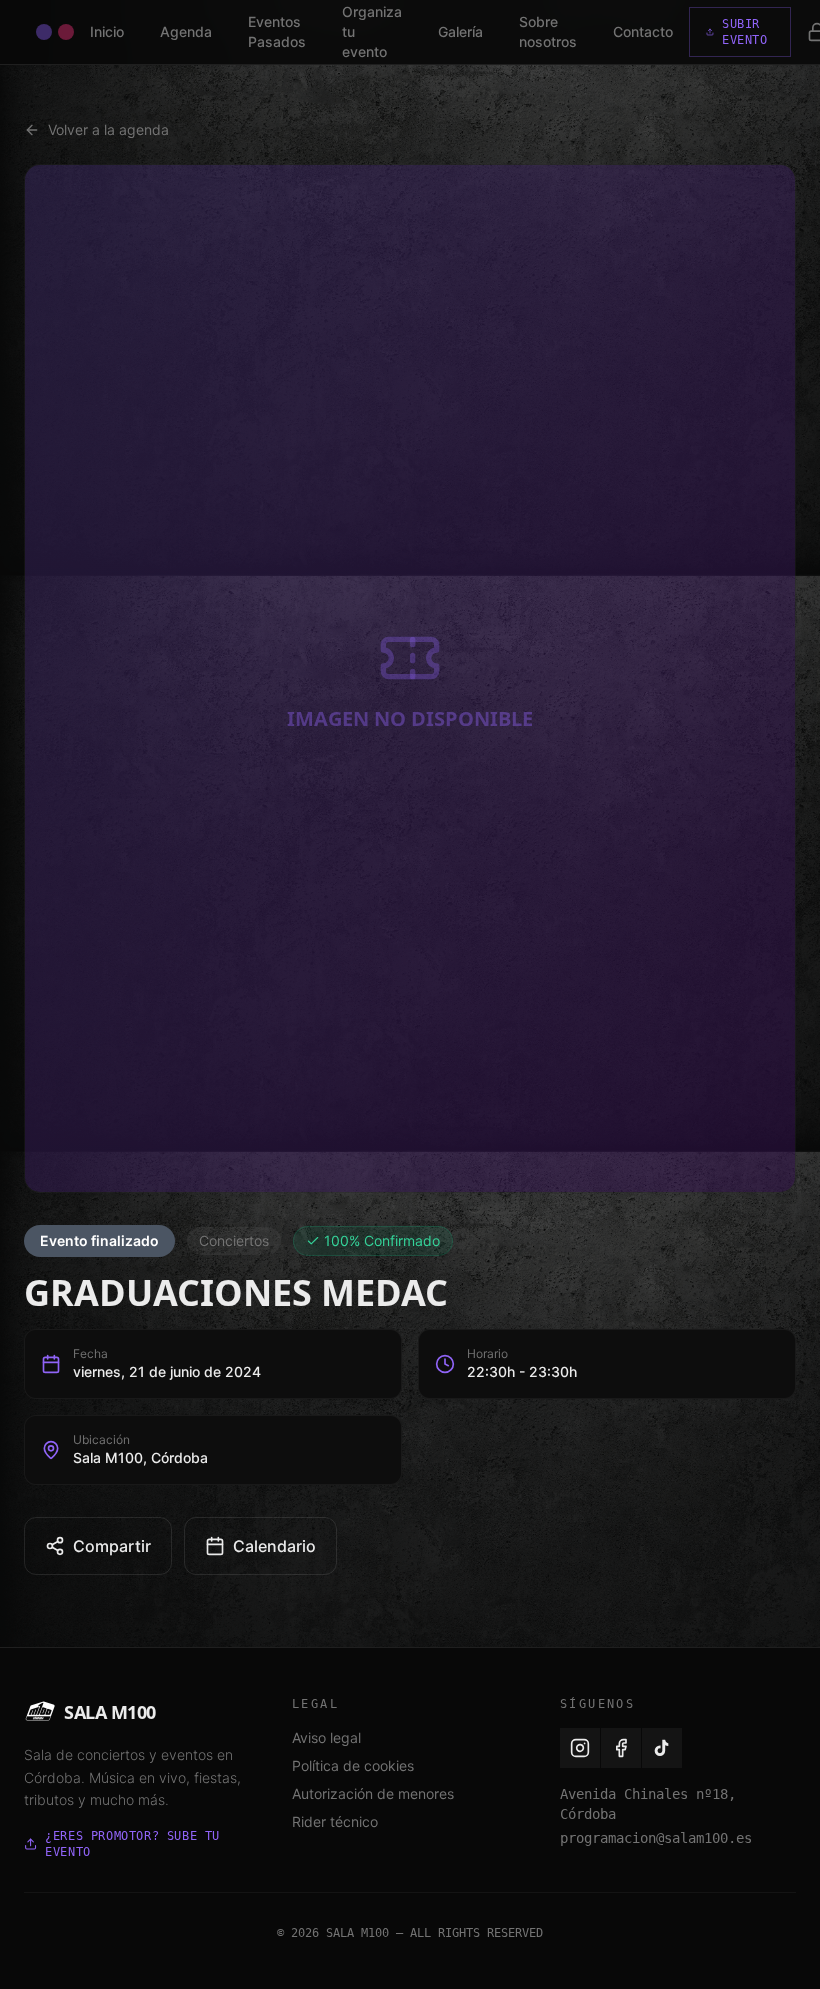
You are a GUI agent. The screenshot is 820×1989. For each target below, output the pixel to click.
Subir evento (745, 32)
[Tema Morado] (44, 32)
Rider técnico (335, 1821)
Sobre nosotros (548, 31)
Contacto (643, 31)
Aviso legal (326, 1737)
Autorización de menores (373, 1793)
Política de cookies (353, 1765)
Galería (460, 31)
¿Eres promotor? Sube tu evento (132, 1844)
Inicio (107, 31)
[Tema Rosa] (66, 32)
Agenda (186, 31)
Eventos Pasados (277, 31)
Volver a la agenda (108, 129)
